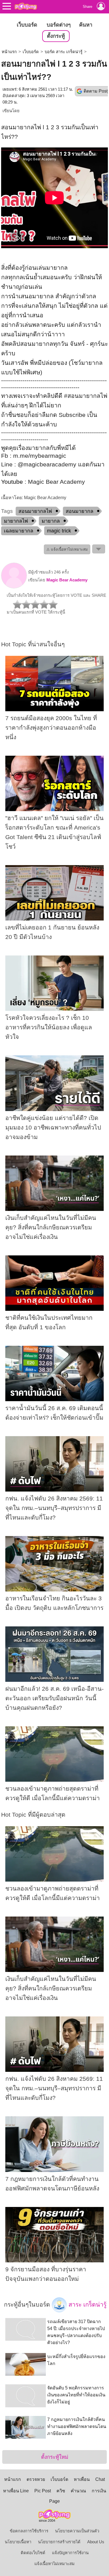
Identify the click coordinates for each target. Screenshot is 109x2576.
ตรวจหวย (36, 2479)
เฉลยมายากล (19, 531)
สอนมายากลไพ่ (35, 511)
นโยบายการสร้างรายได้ (59, 2542)
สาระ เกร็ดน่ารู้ (87, 2304)
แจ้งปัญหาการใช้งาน (70, 2553)
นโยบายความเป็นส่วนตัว (77, 2531)
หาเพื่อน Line (16, 2491)
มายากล (51, 521)
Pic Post (43, 2491)
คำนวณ (78, 2491)
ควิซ (61, 2491)
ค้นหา (86, 25)
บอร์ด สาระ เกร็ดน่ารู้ (64, 52)
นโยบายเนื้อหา (18, 2542)
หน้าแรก (9, 52)
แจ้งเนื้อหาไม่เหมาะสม (54, 2564)
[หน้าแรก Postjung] (26, 6)
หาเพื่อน (82, 2479)
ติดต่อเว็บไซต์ (33, 2553)
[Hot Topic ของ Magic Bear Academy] (14, 587)
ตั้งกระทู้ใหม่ (55, 2457)
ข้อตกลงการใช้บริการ (29, 2531)
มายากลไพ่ (16, 521)
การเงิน (99, 2491)
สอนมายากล (80, 511)
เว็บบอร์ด (27, 25)
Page (54, 2501)
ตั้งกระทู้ (56, 36)
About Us (96, 2542)
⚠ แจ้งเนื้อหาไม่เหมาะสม (67, 549)
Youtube (12, 482)
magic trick (59, 531)
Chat (100, 2479)
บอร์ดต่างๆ (59, 25)
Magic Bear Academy (67, 580)
